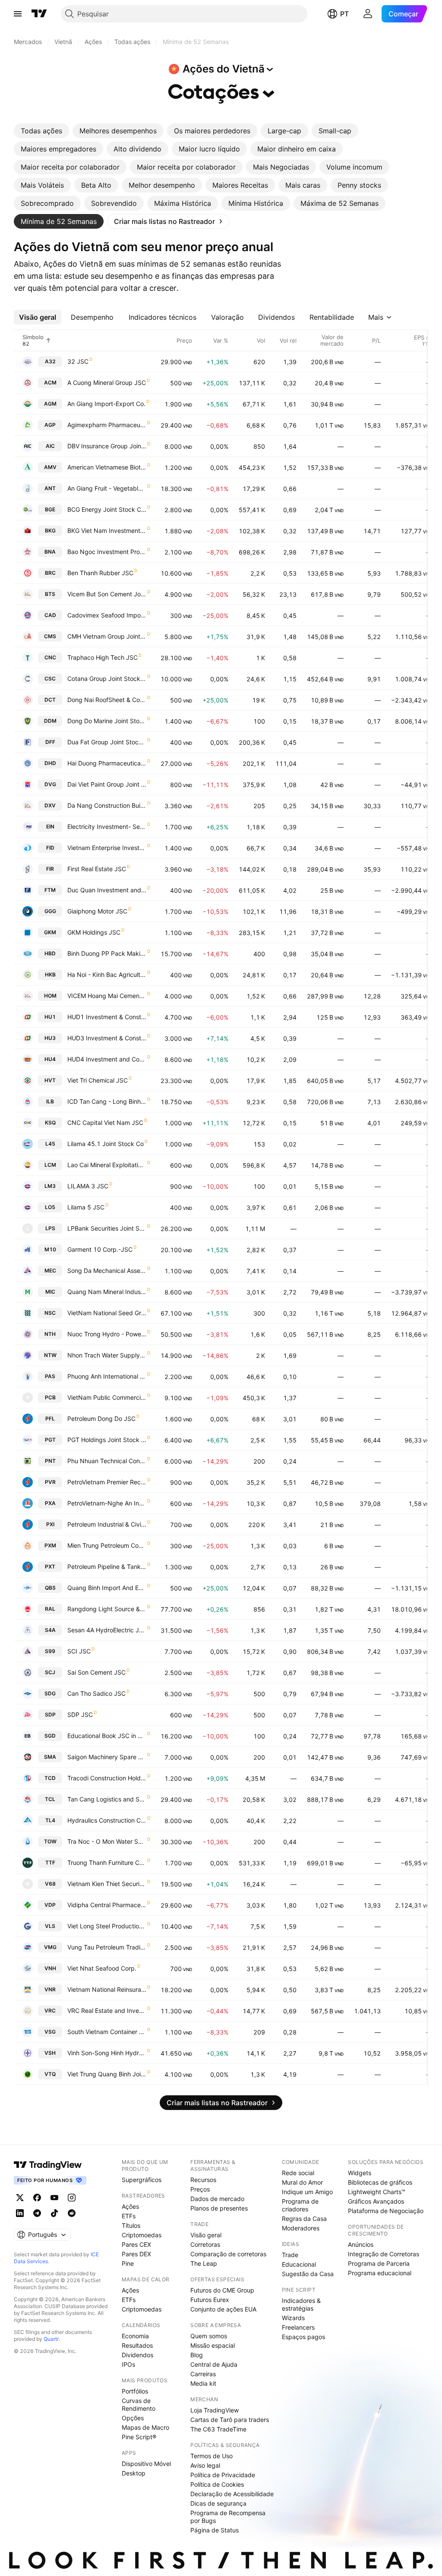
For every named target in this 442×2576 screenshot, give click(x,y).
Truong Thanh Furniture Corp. (107, 1863)
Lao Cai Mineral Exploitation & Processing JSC (107, 1165)
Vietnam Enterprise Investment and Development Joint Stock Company (107, 848)
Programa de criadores (300, 2205)
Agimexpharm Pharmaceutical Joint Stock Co (107, 425)
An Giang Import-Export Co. (106, 404)
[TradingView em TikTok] (54, 2213)
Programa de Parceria (379, 2263)
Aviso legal (205, 2465)
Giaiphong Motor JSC (97, 911)
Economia (135, 2336)
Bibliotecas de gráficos (380, 2182)
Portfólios (135, 2391)
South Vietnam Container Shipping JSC (107, 2032)
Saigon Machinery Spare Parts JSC (107, 1757)
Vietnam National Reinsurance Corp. (107, 1989)
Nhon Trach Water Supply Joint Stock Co (107, 1355)
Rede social (298, 2173)
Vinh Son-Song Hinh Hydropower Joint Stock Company (107, 2053)
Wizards (293, 2318)
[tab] (41, 131)
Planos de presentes (219, 2208)
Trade (290, 2255)
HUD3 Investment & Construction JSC (107, 1038)
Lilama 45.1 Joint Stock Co (106, 1144)
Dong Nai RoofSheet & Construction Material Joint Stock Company (107, 700)
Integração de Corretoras (384, 2254)
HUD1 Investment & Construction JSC (107, 1017)
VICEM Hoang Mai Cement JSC (107, 996)
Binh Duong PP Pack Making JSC (107, 953)
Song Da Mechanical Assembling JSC (107, 1271)
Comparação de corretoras (228, 2254)
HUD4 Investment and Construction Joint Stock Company (107, 1059)
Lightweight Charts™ (377, 2192)
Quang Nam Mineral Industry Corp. (107, 1292)
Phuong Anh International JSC (107, 1376)
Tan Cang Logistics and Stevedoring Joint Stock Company (107, 1799)
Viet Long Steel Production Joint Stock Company (107, 1926)
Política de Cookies (217, 2484)
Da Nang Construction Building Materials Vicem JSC (107, 805)
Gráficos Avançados (376, 2201)
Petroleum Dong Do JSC (101, 1419)
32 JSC (78, 361)
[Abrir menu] (18, 14)
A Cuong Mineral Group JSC (107, 383)
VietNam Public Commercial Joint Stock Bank (107, 1397)
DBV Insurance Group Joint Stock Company (107, 446)
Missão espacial (213, 2345)
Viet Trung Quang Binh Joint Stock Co (107, 2074)
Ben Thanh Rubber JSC (100, 573)
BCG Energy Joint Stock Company (107, 509)
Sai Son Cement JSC (96, 1672)
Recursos (203, 2180)
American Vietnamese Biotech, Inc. (107, 467)
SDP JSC (80, 1715)
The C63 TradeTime (218, 2429)
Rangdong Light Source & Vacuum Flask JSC (107, 1609)
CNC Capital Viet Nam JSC (105, 1123)
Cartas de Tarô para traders (230, 2420)
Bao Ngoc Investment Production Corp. (107, 552)
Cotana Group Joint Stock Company (107, 679)
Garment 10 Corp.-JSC (100, 1249)
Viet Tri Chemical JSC (98, 1080)
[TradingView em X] (20, 2198)
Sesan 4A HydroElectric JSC (107, 1630)
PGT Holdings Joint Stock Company (107, 1440)
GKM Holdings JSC (94, 932)
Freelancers (298, 2327)
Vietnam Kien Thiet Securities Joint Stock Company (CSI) (107, 1884)
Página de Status (215, 2530)
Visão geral (206, 2235)
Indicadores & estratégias (301, 2304)
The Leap (204, 2263)
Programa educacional (380, 2273)
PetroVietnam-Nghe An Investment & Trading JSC (107, 1503)
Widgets (360, 2173)
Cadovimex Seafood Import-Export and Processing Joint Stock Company (107, 615)
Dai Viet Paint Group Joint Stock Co (107, 784)
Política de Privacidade (223, 2475)
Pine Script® (139, 2437)
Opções (133, 2418)
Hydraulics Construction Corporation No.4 (107, 1820)
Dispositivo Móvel (146, 2464)
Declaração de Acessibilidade (232, 2494)
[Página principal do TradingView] (39, 14)
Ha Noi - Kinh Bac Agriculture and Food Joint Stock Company (107, 975)
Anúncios (361, 2244)
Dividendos (137, 2355)
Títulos (131, 2225)
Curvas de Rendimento (139, 2404)
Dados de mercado (217, 2199)
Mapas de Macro (145, 2427)
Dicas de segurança (218, 2503)
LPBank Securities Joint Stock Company (107, 1228)
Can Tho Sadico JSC (96, 1693)
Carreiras (203, 2374)
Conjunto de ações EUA (223, 2309)
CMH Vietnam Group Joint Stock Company (107, 636)
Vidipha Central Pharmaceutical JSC (107, 1905)
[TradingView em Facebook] (37, 2198)
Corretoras (205, 2244)
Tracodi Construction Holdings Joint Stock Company (107, 1778)
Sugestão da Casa (308, 2274)
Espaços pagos (303, 2337)
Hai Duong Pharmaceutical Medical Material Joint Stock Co (107, 763)
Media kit (203, 2383)
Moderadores (301, 2228)
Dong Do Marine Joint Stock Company (107, 721)
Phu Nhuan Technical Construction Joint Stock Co (107, 1461)
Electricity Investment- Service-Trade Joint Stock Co (107, 827)
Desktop (134, 2473)
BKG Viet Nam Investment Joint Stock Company (107, 531)
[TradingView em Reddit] (72, 2213)
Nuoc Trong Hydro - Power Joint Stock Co (107, 1334)
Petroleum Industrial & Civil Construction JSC (107, 1524)
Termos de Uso (212, 2456)
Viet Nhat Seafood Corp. (102, 1968)
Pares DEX (136, 2254)
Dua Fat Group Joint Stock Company (107, 742)
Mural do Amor (302, 2182)
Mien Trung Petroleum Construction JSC (107, 1545)
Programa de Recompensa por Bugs (228, 2517)
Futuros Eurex (210, 2300)
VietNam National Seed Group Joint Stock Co (107, 1313)
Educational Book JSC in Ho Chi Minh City (107, 1736)
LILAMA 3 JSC (88, 1186)
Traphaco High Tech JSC (103, 657)
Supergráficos (142, 2180)
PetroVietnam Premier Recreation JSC (107, 1482)
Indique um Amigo (307, 2192)
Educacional (299, 2264)
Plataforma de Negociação (386, 2211)
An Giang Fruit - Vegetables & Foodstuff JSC (107, 488)
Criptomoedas (142, 2235)
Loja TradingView (215, 2410)
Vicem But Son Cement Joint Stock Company (107, 594)
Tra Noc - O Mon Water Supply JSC (107, 1841)
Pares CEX (136, 2244)
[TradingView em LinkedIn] (20, 2213)
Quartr (51, 2339)
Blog (197, 2355)
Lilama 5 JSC (86, 1207)
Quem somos (209, 2336)
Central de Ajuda (214, 2364)
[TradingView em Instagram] (72, 2198)
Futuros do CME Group (222, 2290)
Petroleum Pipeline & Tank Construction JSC (107, 1567)
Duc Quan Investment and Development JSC (107, 890)
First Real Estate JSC (97, 869)
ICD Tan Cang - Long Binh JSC (107, 1101)
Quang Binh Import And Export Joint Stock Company (107, 1588)
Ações (130, 2206)
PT (344, 14)
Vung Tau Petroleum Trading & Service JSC (107, 1947)
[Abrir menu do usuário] (368, 14)
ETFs (129, 2216)
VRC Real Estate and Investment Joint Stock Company (107, 2011)
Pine (128, 2263)
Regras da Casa (304, 2219)
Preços (200, 2189)
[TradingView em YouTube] (54, 2198)
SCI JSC (79, 1651)
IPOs (128, 2364)
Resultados (137, 2345)
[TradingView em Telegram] (37, 2213)
